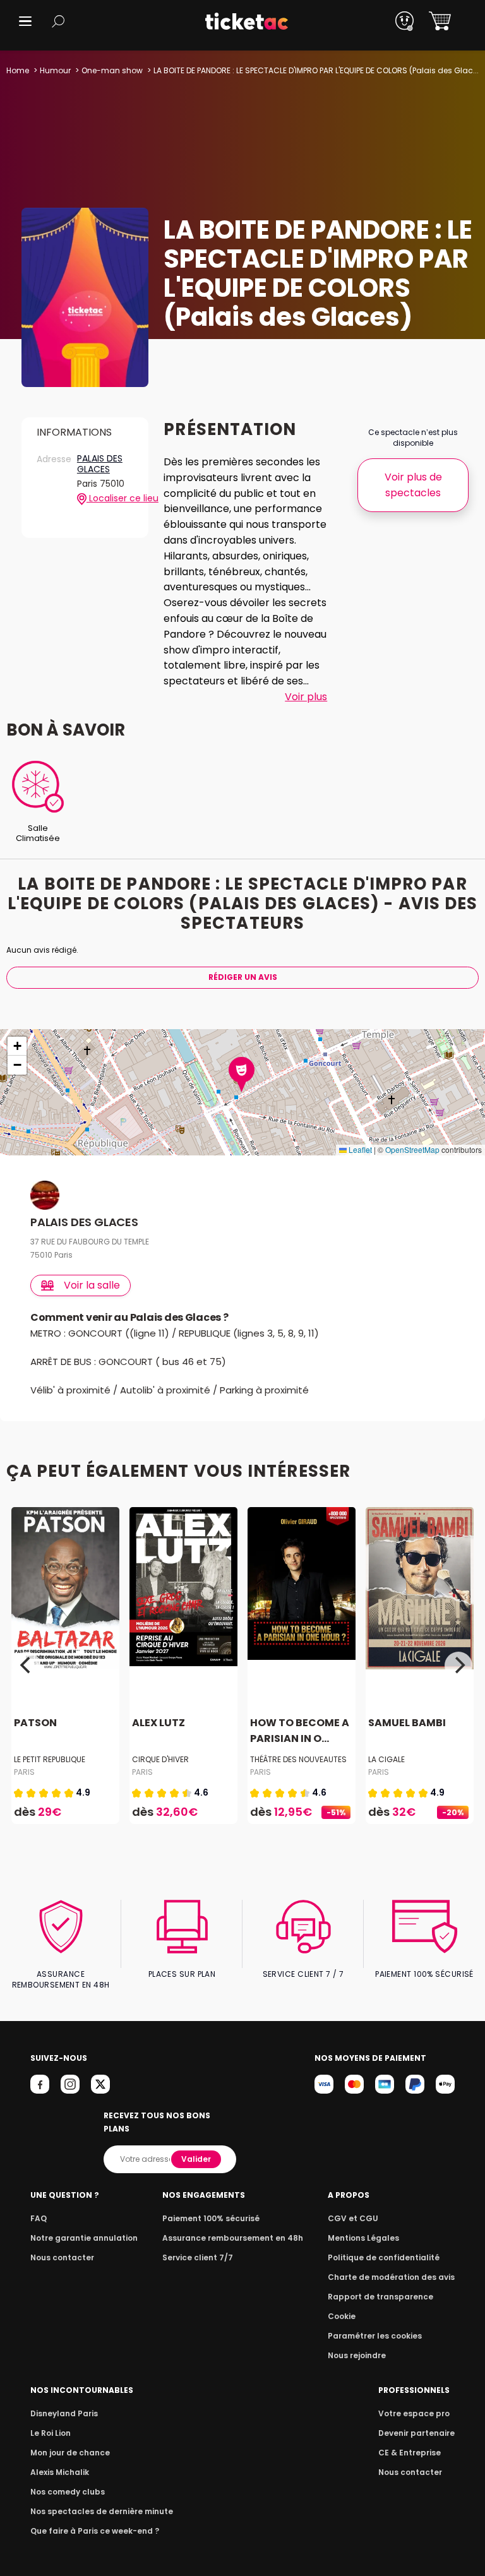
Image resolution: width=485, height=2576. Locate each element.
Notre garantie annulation (84, 2238)
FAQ (39, 2218)
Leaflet (359, 1149)
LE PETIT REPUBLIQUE (50, 1759)
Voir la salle (92, 1285)
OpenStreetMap (412, 1149)
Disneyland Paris (64, 2413)
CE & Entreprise (410, 2453)
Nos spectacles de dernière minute (102, 2511)
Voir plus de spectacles (413, 485)
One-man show (112, 70)
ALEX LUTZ (159, 1723)
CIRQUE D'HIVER (160, 1759)
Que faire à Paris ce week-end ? (95, 2531)
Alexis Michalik (60, 2472)
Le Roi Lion (51, 2433)
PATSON (35, 1723)
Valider (196, 2159)
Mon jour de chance (70, 2453)
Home (18, 70)
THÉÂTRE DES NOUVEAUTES (298, 1759)
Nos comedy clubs (68, 2492)
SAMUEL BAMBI (407, 1723)
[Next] (458, 1666)
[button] (25, 21)
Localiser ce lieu (110, 498)
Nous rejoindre (357, 2355)
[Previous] (27, 1666)
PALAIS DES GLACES (100, 464)
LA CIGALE (386, 1759)
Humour (55, 70)
